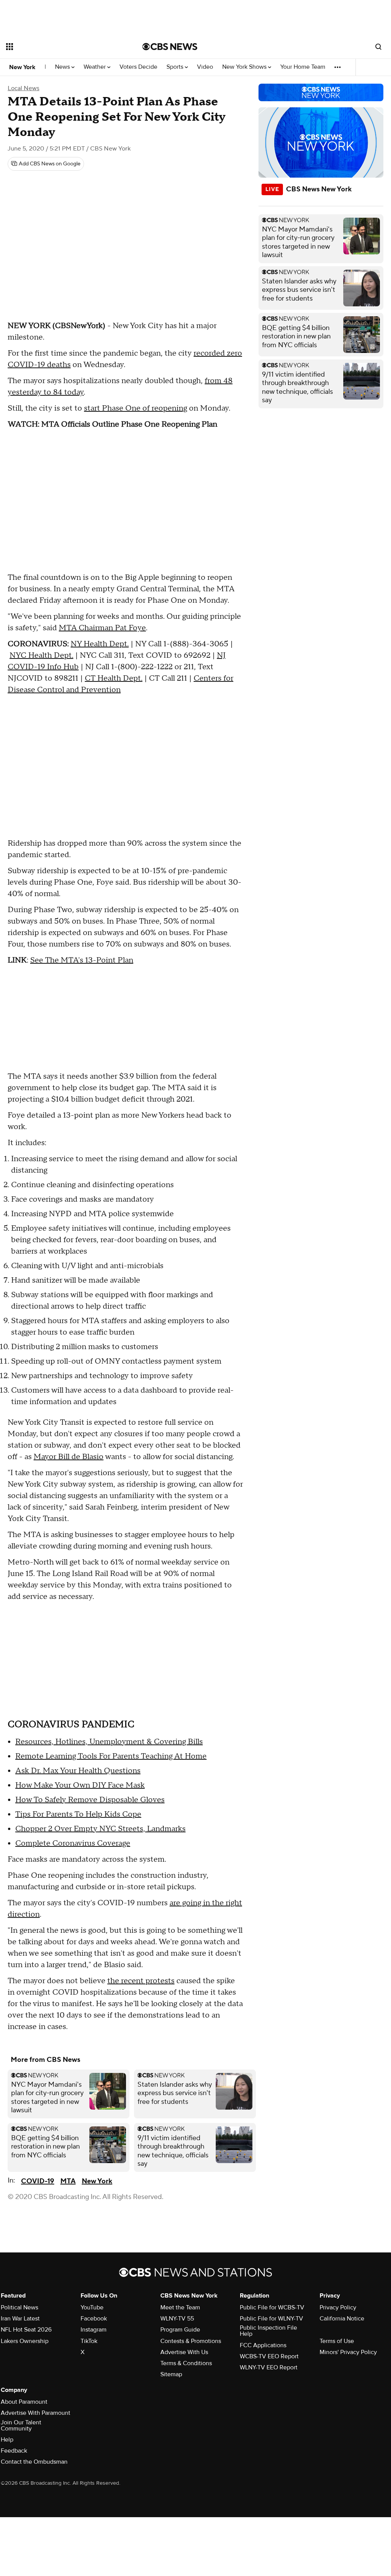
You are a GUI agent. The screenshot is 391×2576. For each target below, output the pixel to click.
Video (205, 67)
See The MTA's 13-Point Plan (82, 960)
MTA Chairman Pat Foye (102, 628)
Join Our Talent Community (21, 2426)
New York (22, 67)
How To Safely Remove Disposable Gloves (90, 1800)
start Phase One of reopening (136, 408)
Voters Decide (138, 67)
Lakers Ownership (25, 2341)
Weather (95, 67)
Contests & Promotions (191, 2341)
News (63, 67)
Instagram (94, 2330)
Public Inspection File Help (268, 2331)
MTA (68, 2181)
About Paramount (24, 2402)
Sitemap (171, 2374)
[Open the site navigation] (61, 47)
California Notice (342, 2319)
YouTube (92, 2307)
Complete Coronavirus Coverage (73, 1843)
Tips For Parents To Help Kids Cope (78, 1814)
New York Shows (245, 67)
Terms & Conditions (186, 2363)
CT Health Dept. (114, 678)
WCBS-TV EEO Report (269, 2356)
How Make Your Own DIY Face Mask (80, 1785)
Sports (176, 67)
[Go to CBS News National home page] (170, 47)
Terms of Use (337, 2341)
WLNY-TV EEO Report (269, 2367)
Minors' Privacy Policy (348, 2352)
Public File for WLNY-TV (271, 2319)
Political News (19, 2307)
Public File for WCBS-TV (272, 2307)
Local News (23, 88)
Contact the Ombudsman (34, 2462)
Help (7, 2440)
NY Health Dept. (100, 644)
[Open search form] (378, 47)
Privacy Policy (338, 2307)
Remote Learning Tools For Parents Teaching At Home (111, 1756)
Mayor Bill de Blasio (69, 1457)
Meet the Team (180, 2307)
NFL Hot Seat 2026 (26, 2330)
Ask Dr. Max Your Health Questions (78, 1771)
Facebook (94, 2319)
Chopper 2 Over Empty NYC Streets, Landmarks (100, 1829)
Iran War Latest (20, 2319)
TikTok (89, 2341)
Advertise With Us (184, 2352)
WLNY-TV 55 (177, 2319)
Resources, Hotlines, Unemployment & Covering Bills (109, 1742)
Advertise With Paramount (36, 2413)
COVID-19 (38, 2181)
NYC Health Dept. (41, 655)
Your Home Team (303, 67)
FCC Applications (263, 2345)
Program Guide (180, 2330)
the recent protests (141, 1981)
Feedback (14, 2451)
